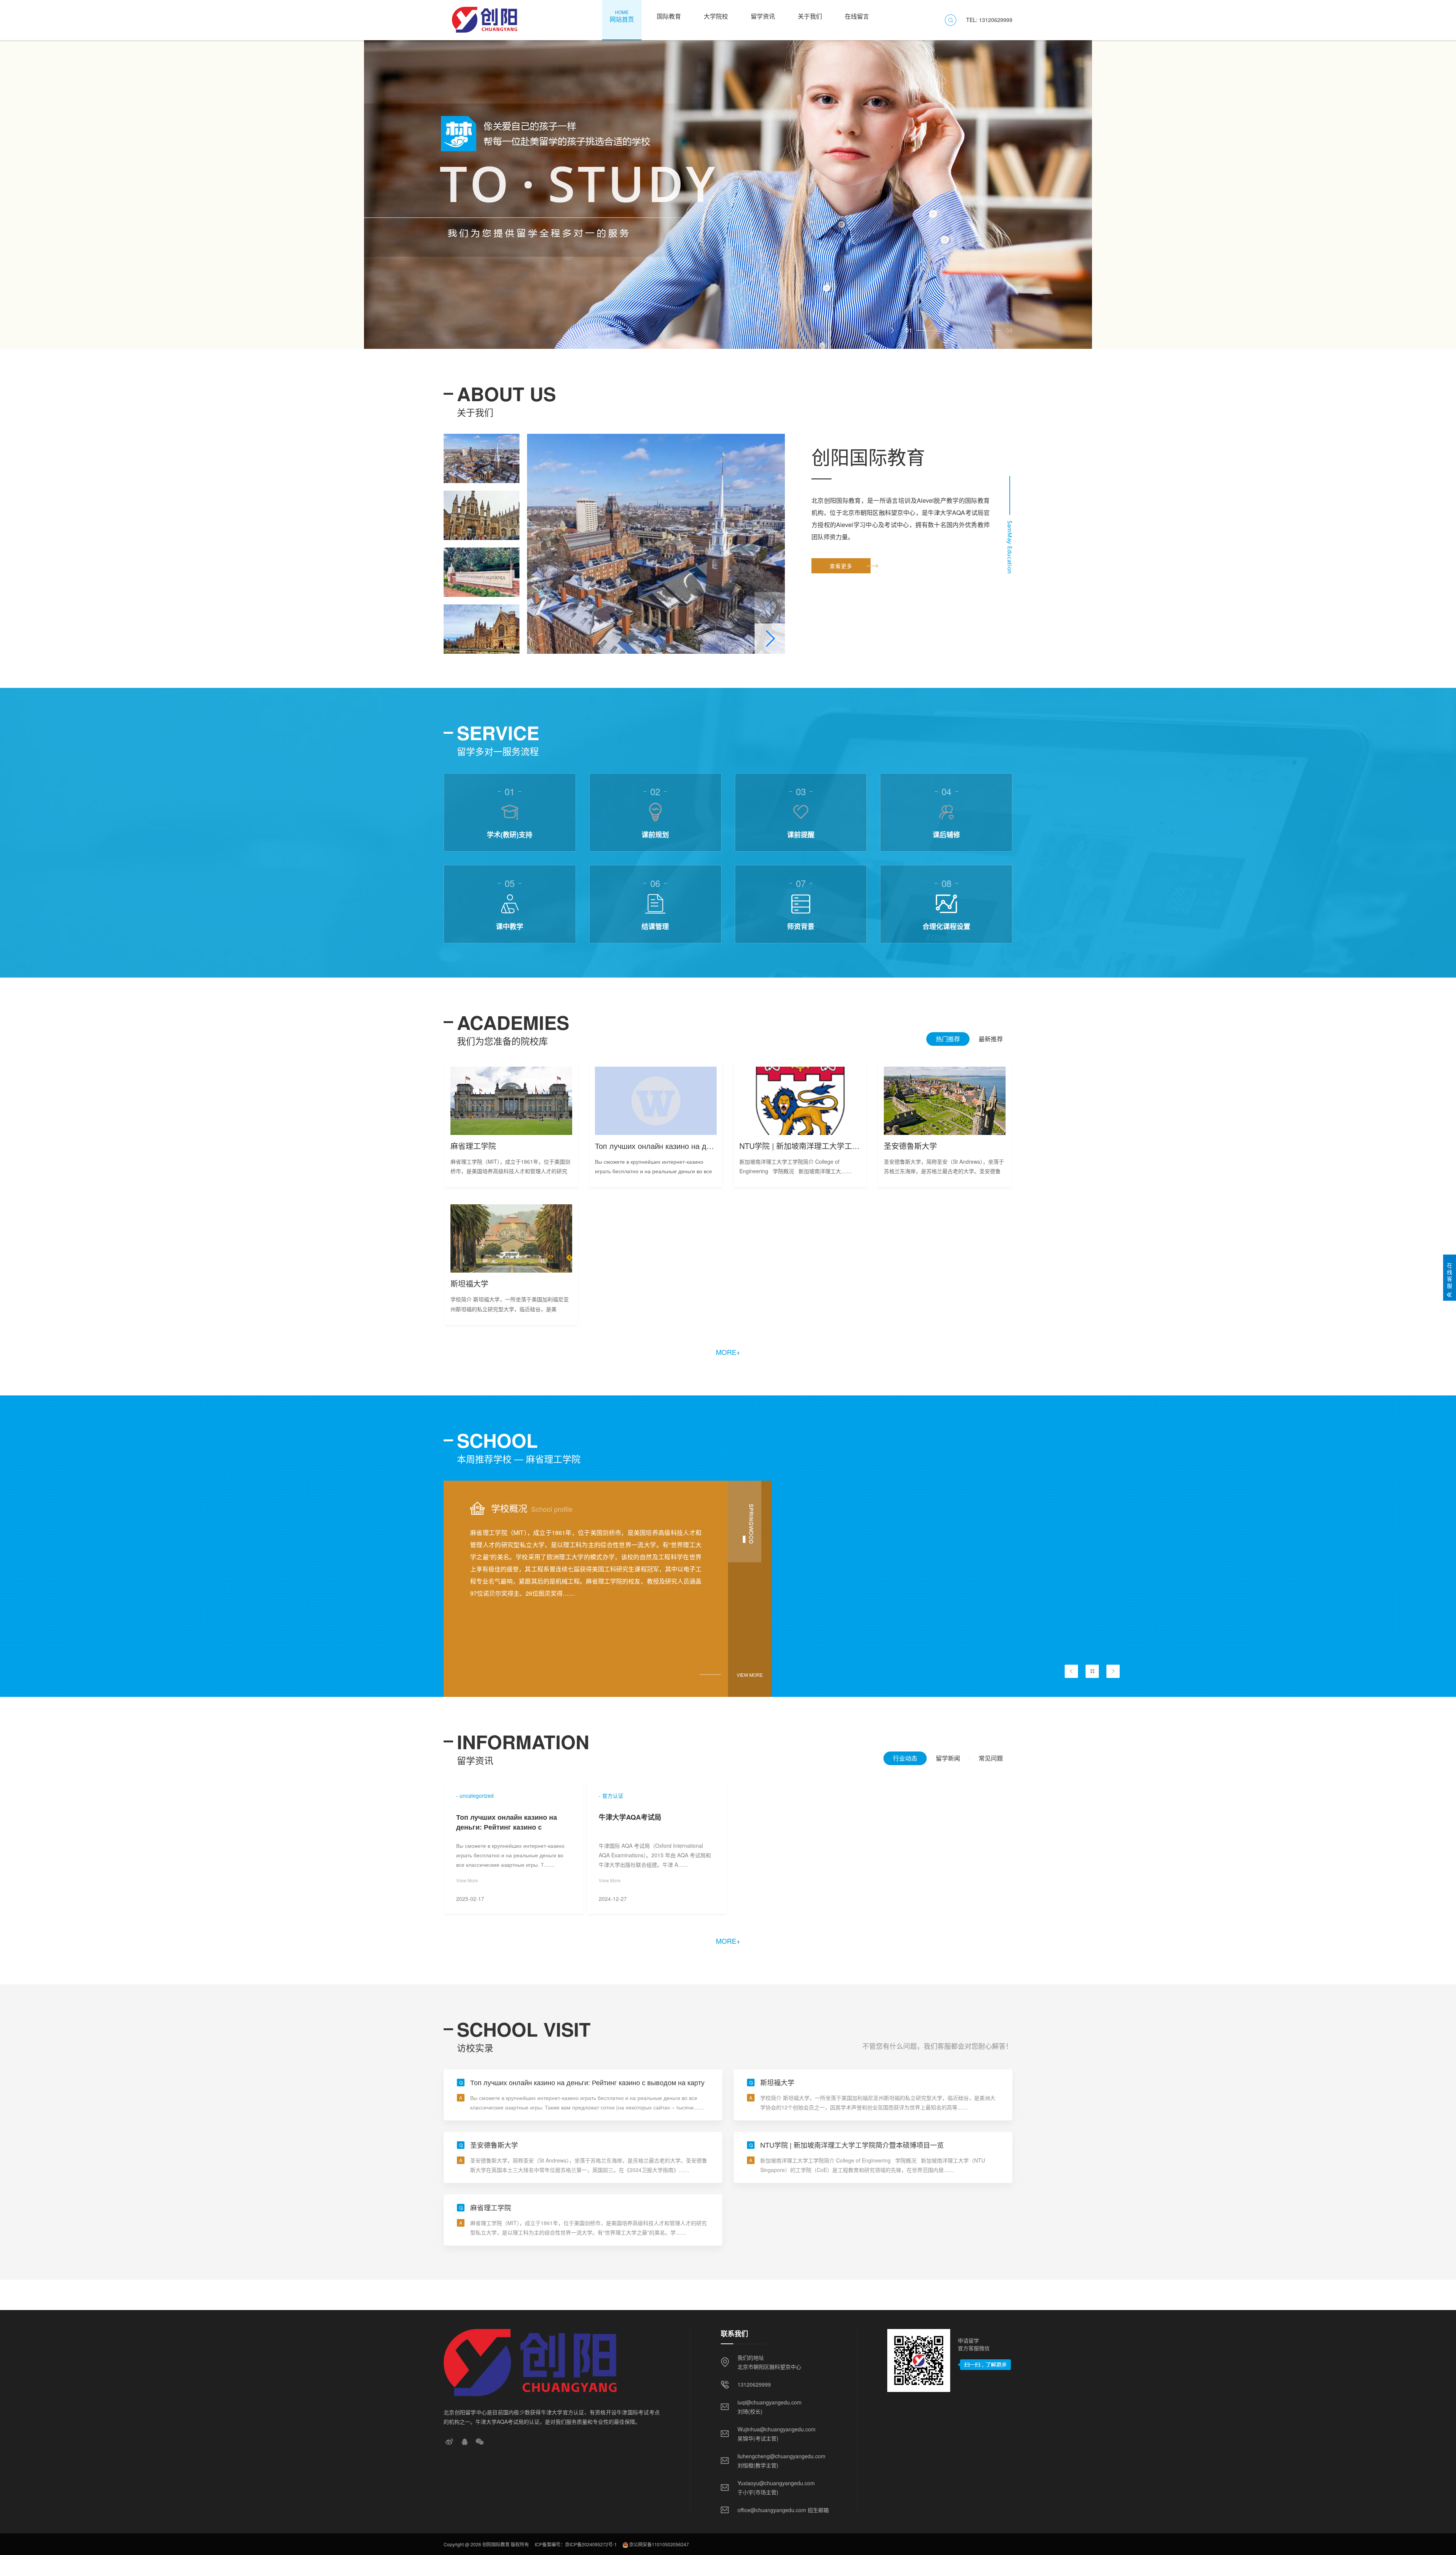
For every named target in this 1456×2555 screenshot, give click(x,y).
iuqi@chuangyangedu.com (770, 2402)
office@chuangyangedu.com (772, 2510)
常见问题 (991, 1758)
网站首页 (622, 16)
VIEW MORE (750, 1675)
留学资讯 (763, 16)
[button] (892, 330)
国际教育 (669, 16)
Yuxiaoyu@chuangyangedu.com (776, 2483)
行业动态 (905, 1758)
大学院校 (716, 16)
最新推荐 (991, 1039)
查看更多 (841, 566)
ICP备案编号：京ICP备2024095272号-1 (576, 2544)
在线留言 (857, 16)
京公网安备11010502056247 (659, 2544)
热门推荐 (948, 1039)
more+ (728, 1352)
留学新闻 (948, 1758)
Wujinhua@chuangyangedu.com (777, 2429)
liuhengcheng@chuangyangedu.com (781, 2456)
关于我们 (810, 16)
